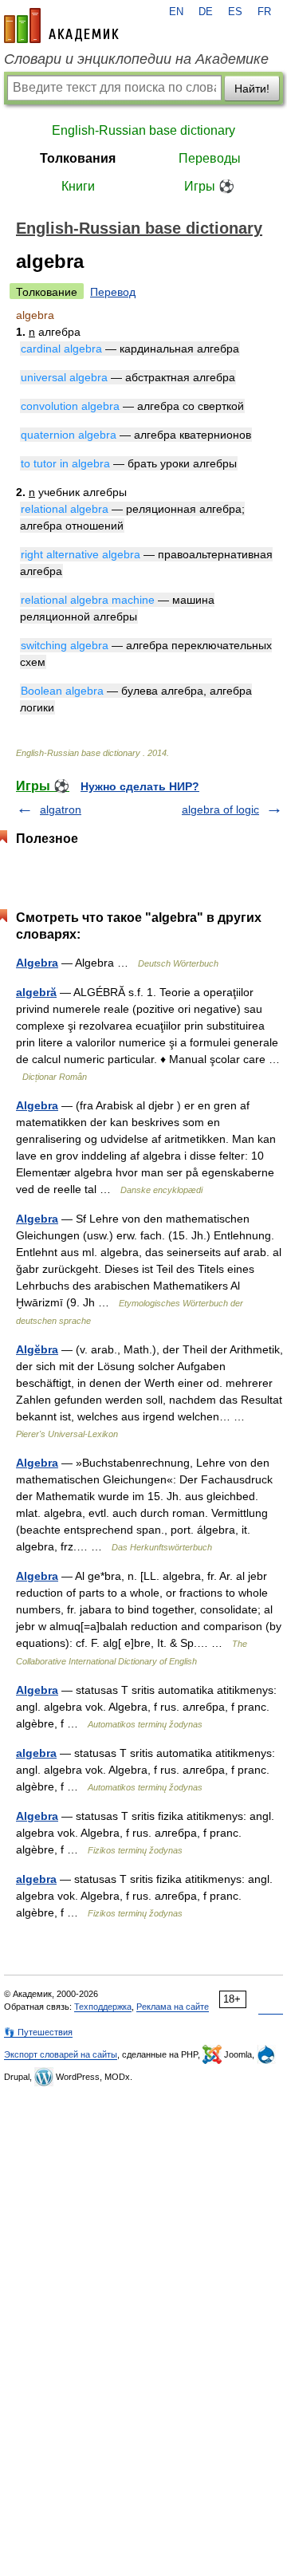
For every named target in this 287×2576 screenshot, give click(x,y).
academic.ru (61, 26)
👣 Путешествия (38, 2032)
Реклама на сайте (173, 2007)
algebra (36, 1753)
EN (176, 12)
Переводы (210, 158)
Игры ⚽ (209, 186)
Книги (78, 186)
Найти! (252, 89)
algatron (61, 809)
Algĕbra (37, 1349)
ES (235, 12)
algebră (36, 992)
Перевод (113, 292)
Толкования (78, 158)
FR (264, 12)
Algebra (37, 963)
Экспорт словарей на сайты (61, 2054)
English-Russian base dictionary (143, 130)
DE (206, 12)
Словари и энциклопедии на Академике (136, 59)
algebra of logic (220, 809)
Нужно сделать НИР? (140, 786)
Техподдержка (103, 2007)
